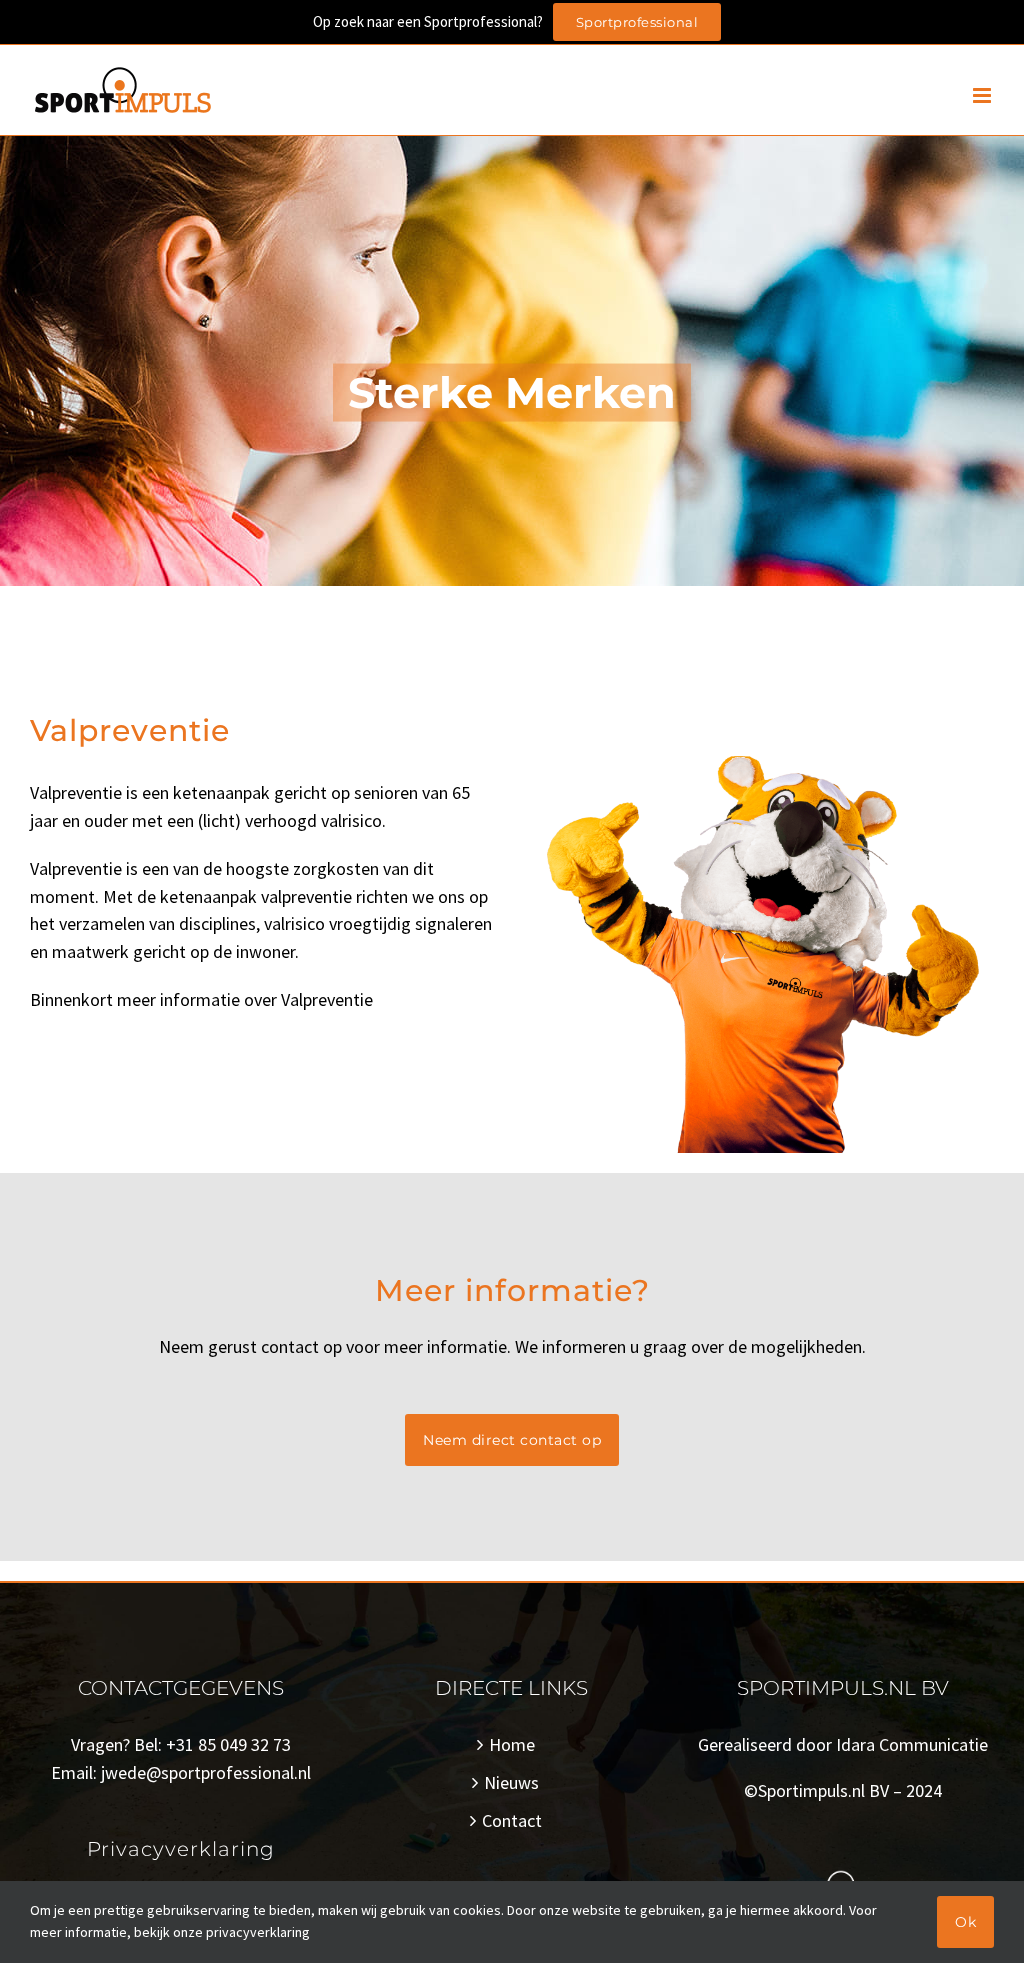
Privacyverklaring (181, 1849)
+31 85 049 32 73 (228, 1744)
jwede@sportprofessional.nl (206, 1772)
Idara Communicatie (912, 1744)
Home (512, 1744)
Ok (965, 1922)
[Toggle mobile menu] (983, 95)
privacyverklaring (258, 1932)
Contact (512, 1820)
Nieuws (511, 1782)
